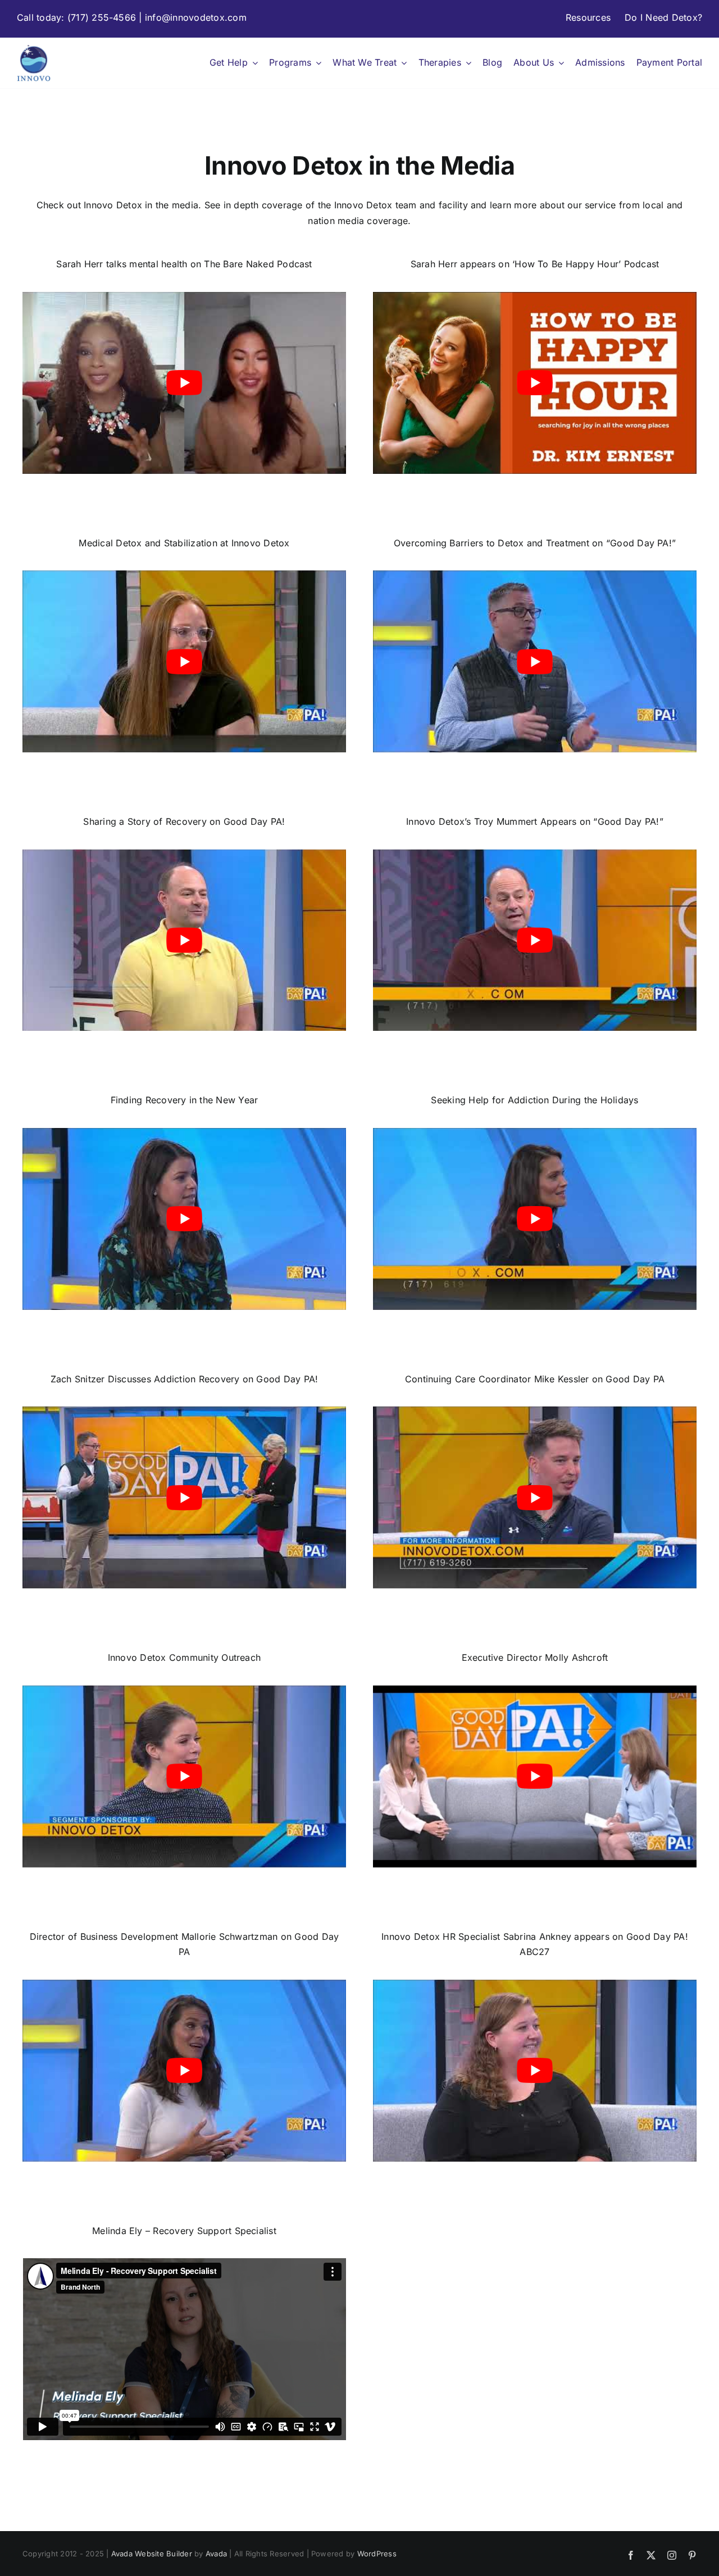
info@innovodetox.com (196, 17)
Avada (216, 2554)
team (406, 205)
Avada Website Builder (152, 2554)
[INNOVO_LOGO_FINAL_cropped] (34, 48)
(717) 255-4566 (102, 17)
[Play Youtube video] (184, 383)
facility (453, 205)
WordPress (377, 2554)
